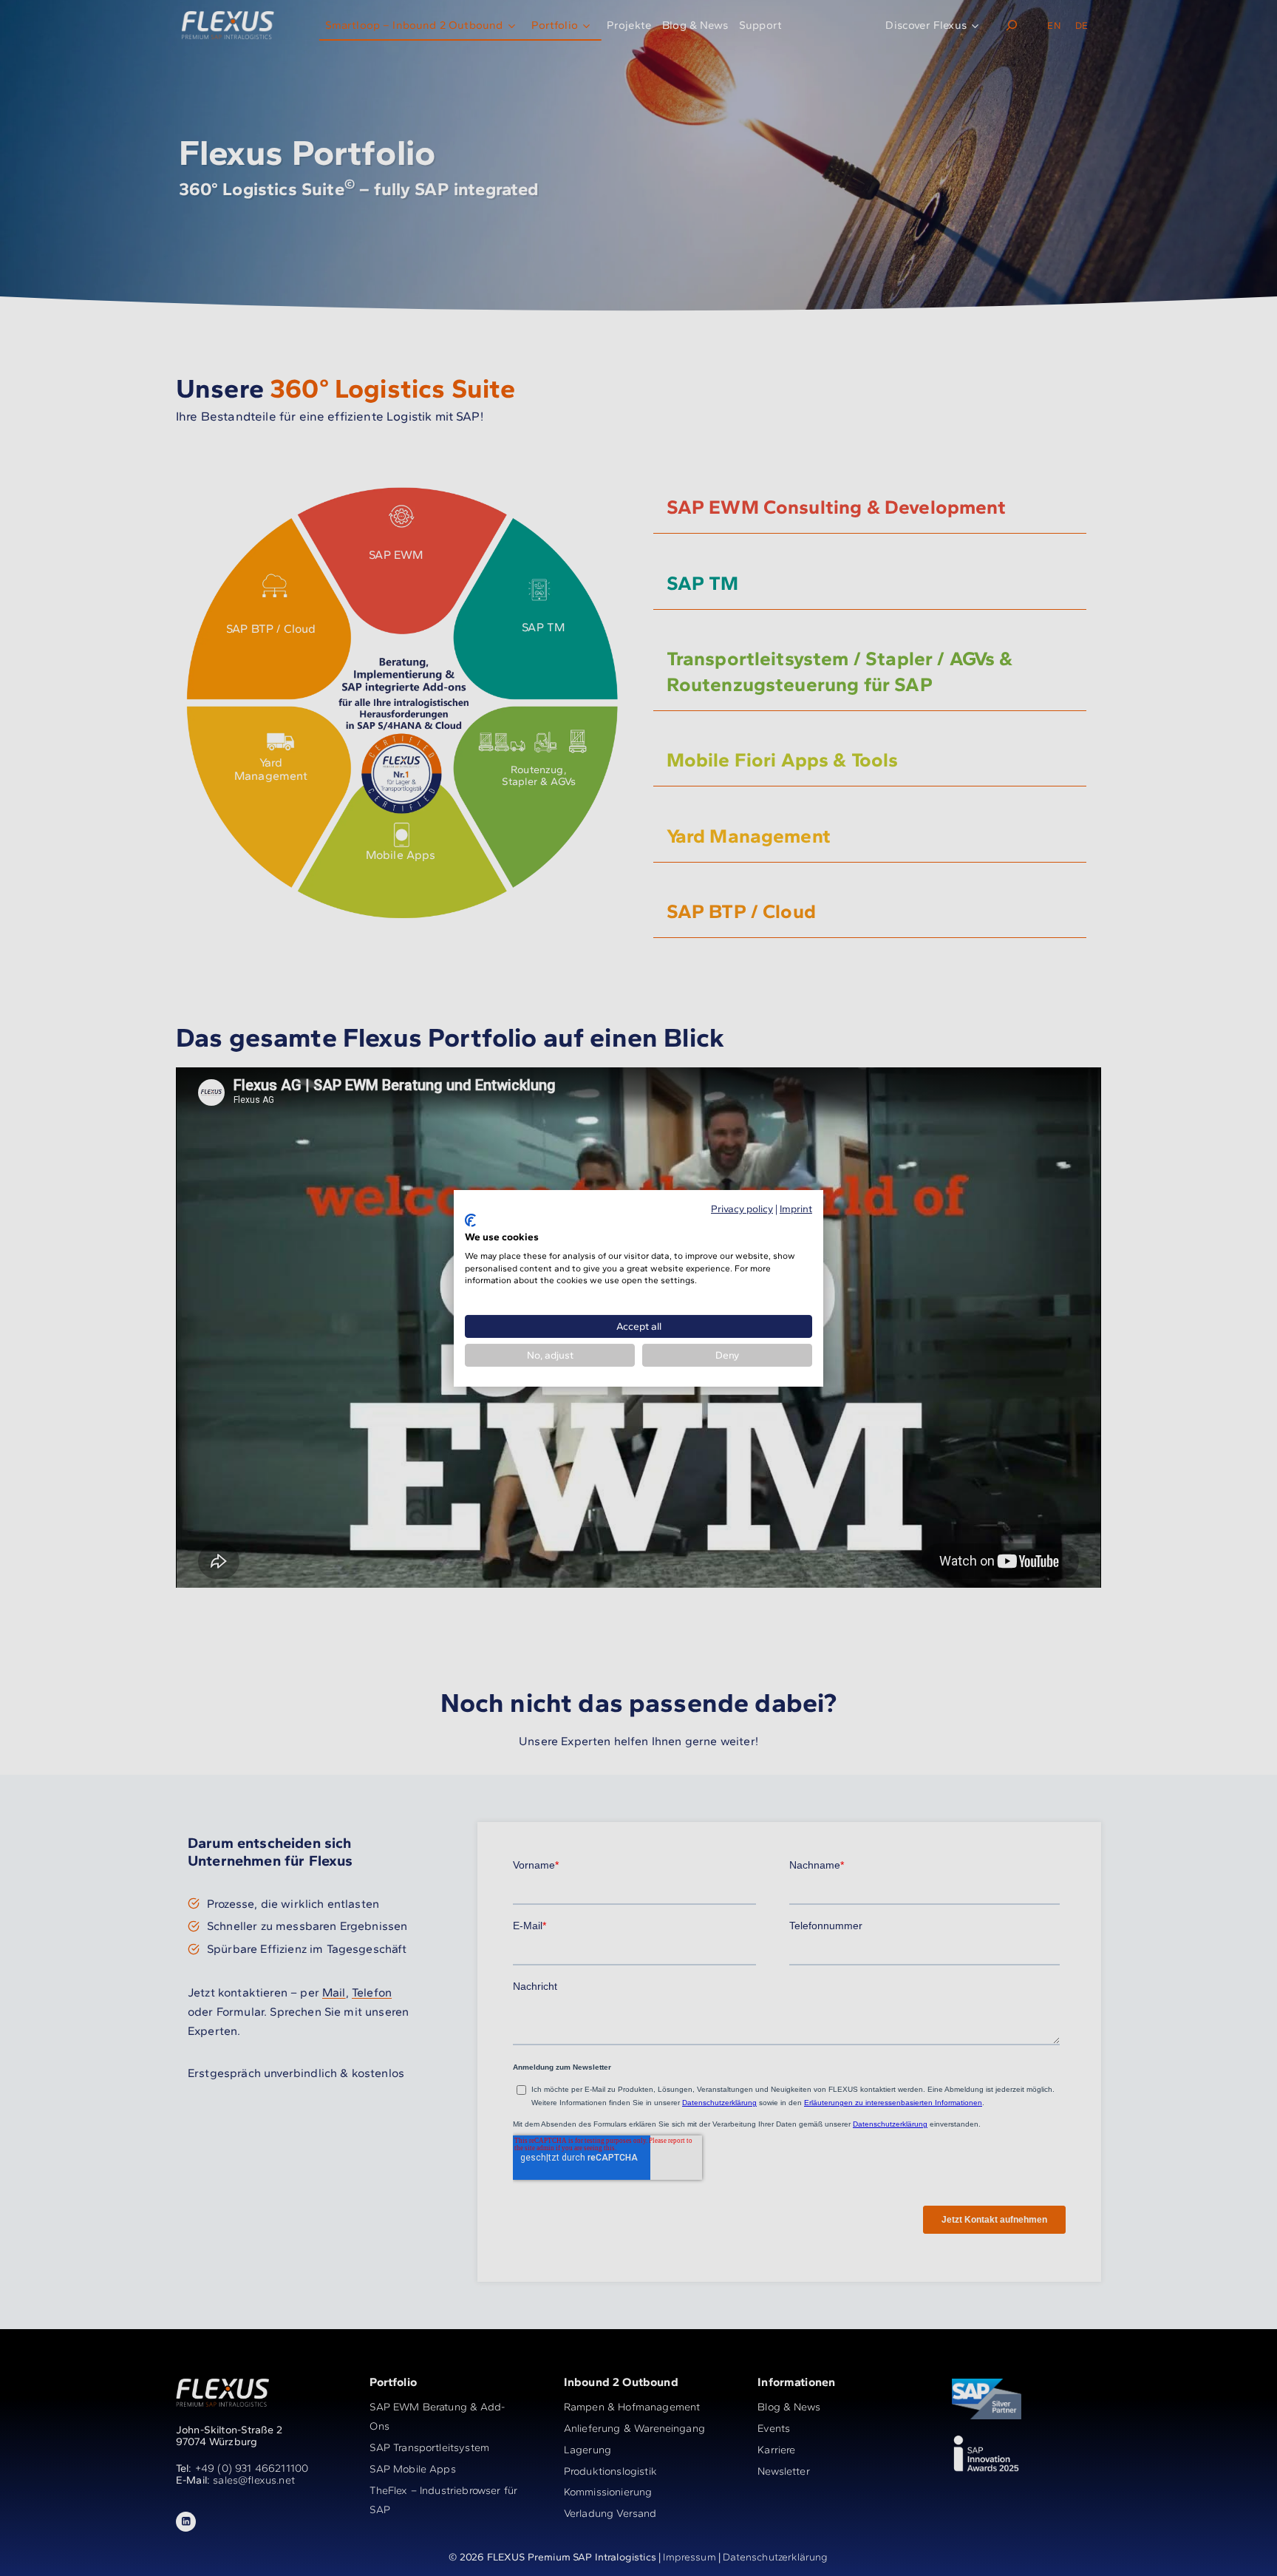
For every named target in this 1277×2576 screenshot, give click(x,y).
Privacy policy (742, 1208)
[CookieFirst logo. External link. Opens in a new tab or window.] (470, 1220)
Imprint (796, 1208)
